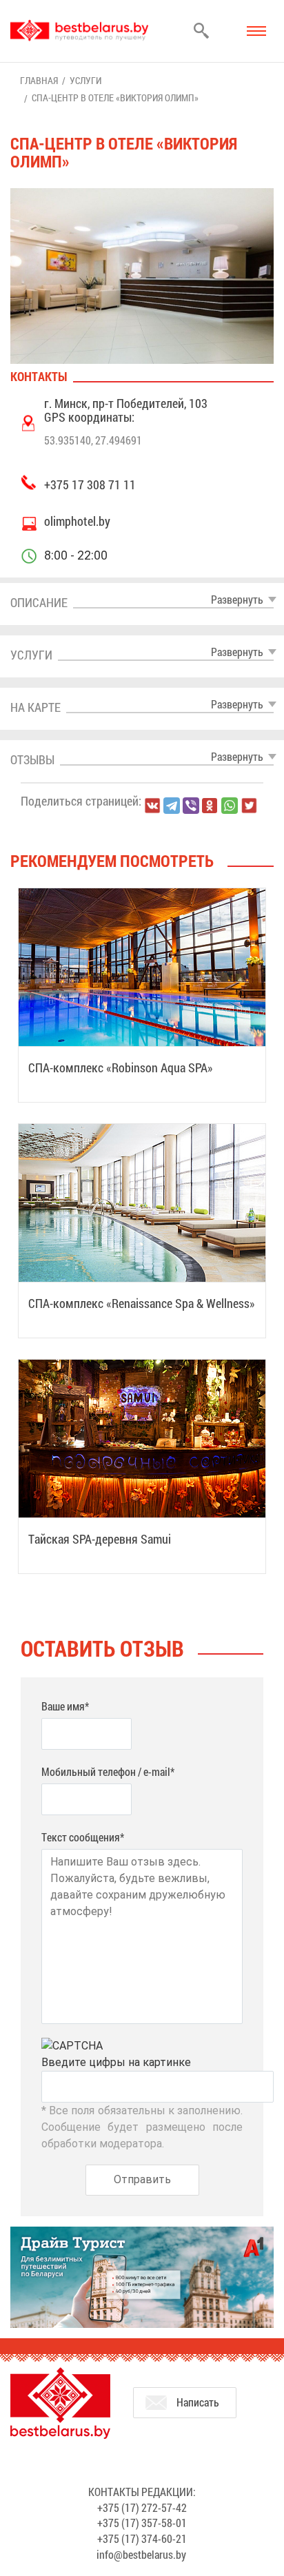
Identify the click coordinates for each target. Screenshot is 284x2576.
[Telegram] (172, 806)
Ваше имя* (65, 1706)
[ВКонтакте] (152, 806)
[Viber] (191, 806)
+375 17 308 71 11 (90, 484)
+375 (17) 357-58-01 (142, 2523)
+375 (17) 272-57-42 (142, 2507)
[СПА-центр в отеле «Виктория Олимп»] (142, 276)
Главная (39, 80)
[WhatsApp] (230, 806)
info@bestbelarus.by (141, 2554)
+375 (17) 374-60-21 (142, 2538)
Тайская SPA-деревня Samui (100, 1539)
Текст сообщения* (83, 1837)
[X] (249, 806)
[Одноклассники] (210, 806)
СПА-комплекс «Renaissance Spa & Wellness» (142, 1303)
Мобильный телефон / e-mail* (108, 1771)
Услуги (85, 80)
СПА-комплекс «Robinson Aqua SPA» (121, 1067)
